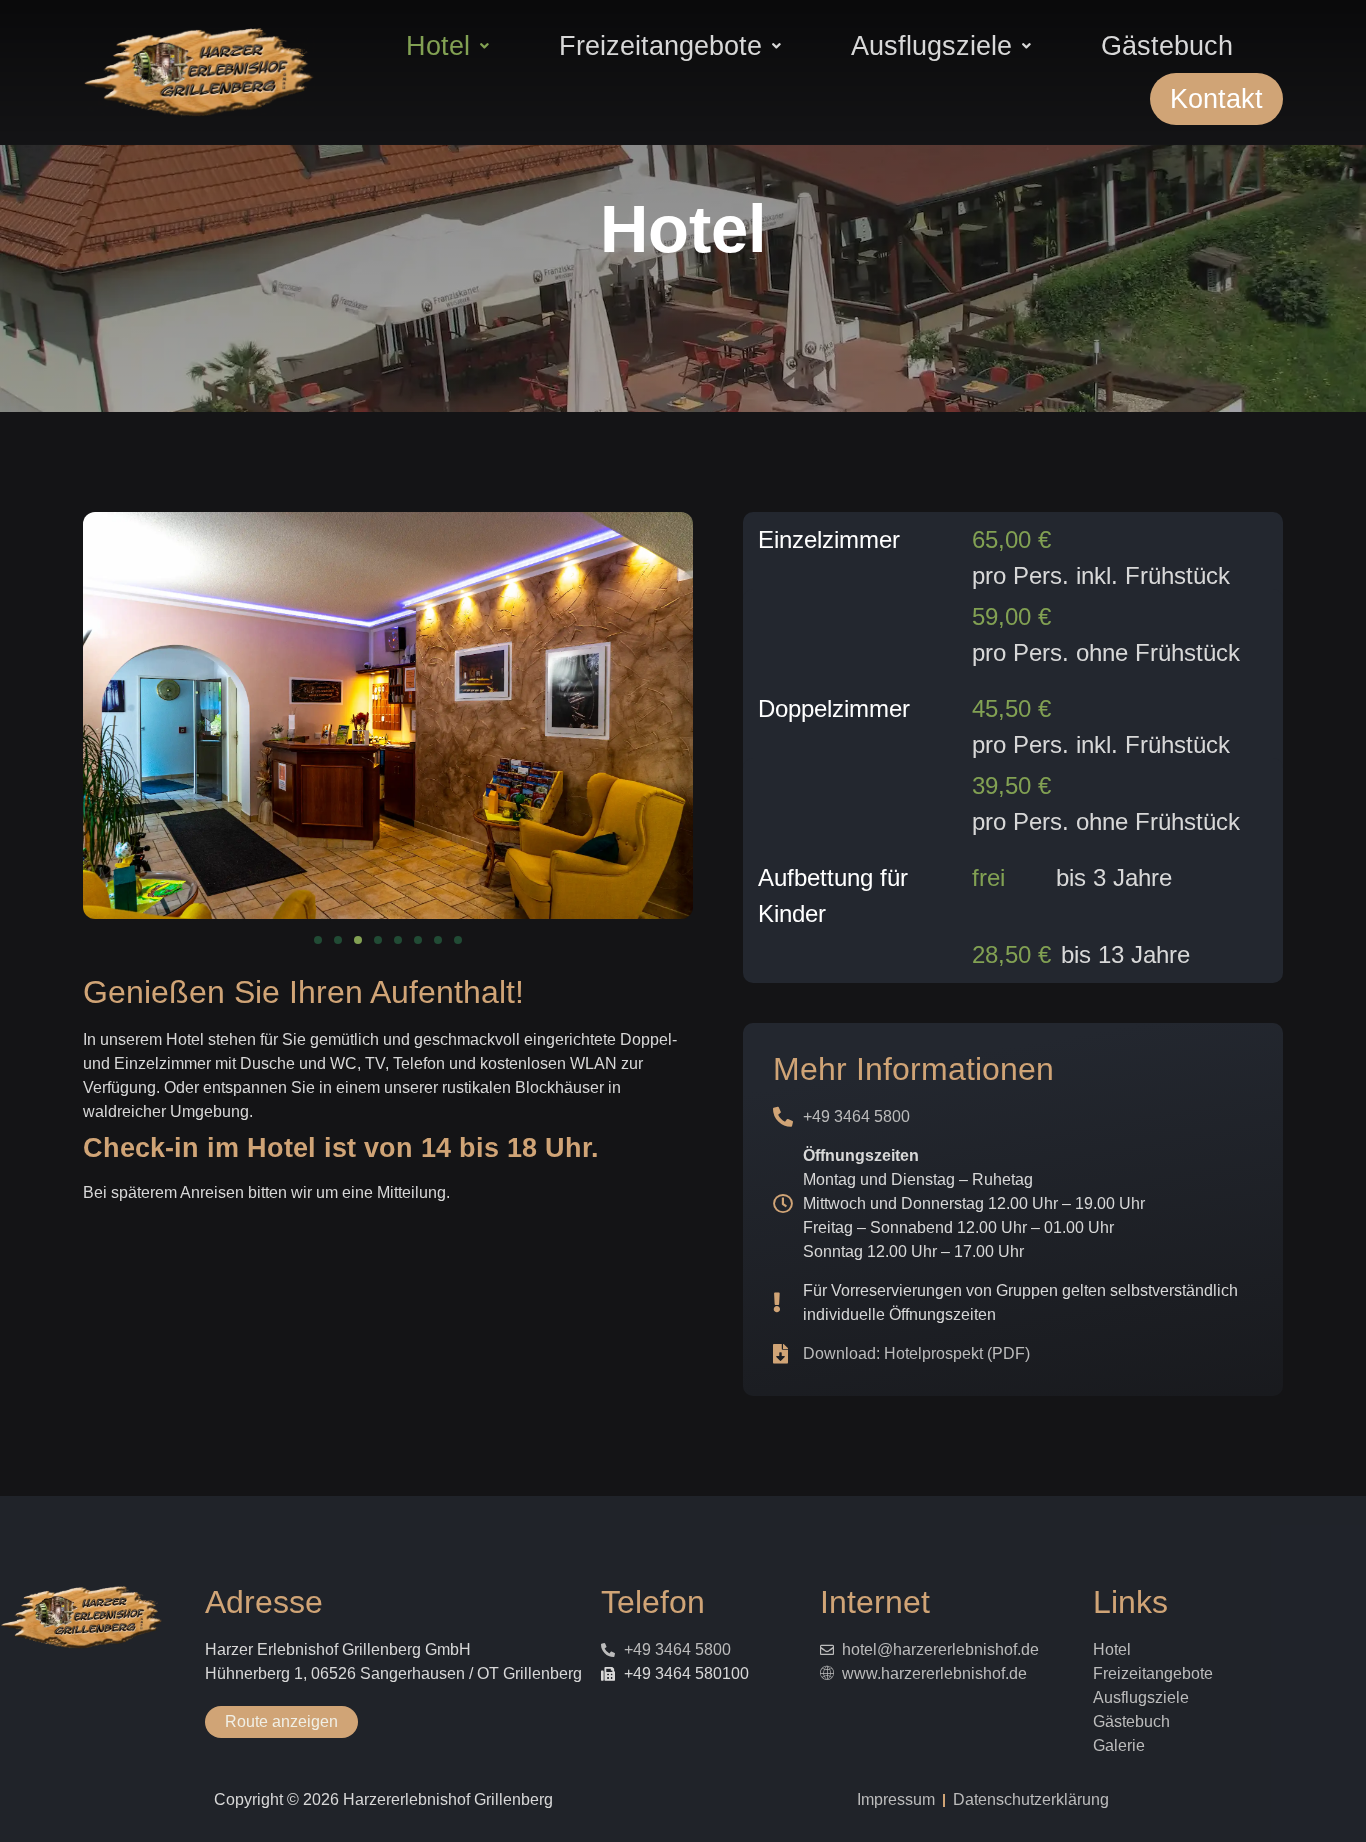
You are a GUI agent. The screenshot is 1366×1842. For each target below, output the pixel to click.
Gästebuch (1167, 45)
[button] (447, 46)
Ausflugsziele (931, 45)
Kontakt (1216, 98)
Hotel (438, 45)
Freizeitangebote (660, 45)
